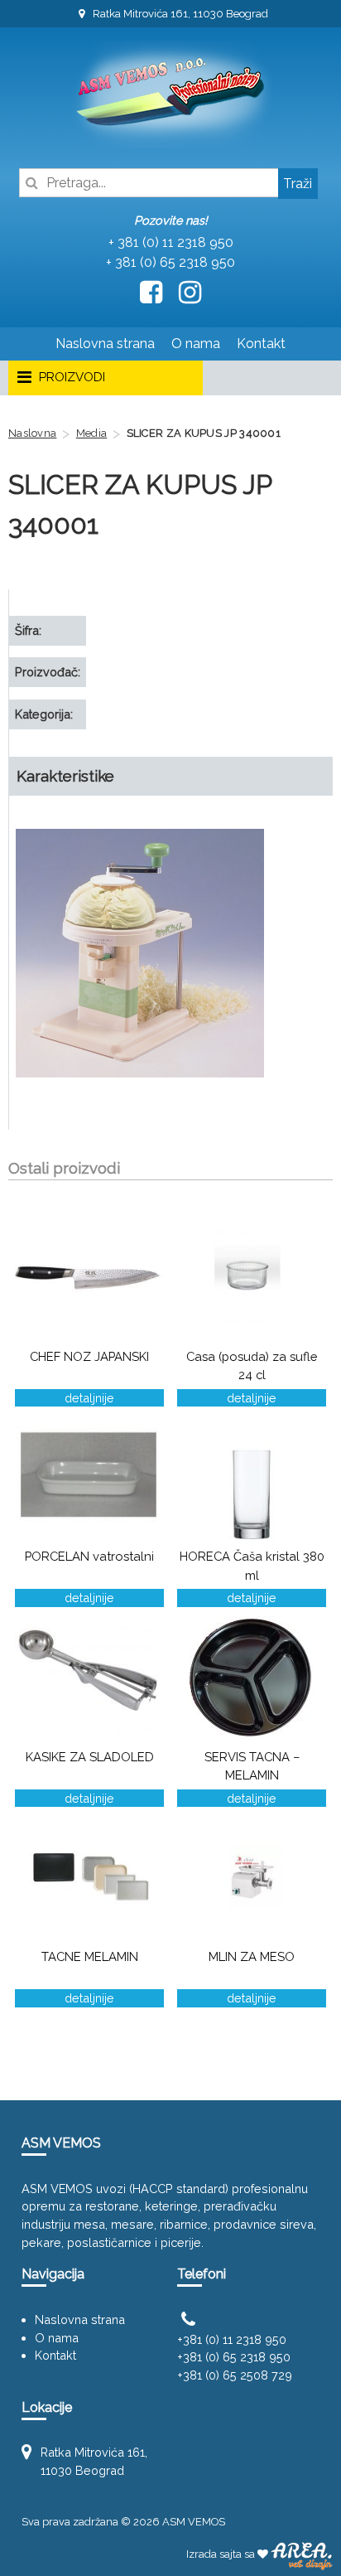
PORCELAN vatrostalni (89, 1556)
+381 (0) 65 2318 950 (234, 2357)
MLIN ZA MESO (252, 1956)
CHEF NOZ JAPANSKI (89, 1356)
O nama (196, 344)
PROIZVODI (70, 377)
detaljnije (89, 1398)
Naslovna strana (105, 344)
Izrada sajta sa (222, 2554)
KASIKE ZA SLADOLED (90, 1757)
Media (92, 433)
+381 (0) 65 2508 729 (235, 2375)
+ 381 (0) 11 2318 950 (171, 242)
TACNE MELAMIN (90, 1956)
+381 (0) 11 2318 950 (232, 2339)
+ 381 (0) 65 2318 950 (170, 262)
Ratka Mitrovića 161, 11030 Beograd (179, 14)
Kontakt (261, 344)
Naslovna (32, 433)
